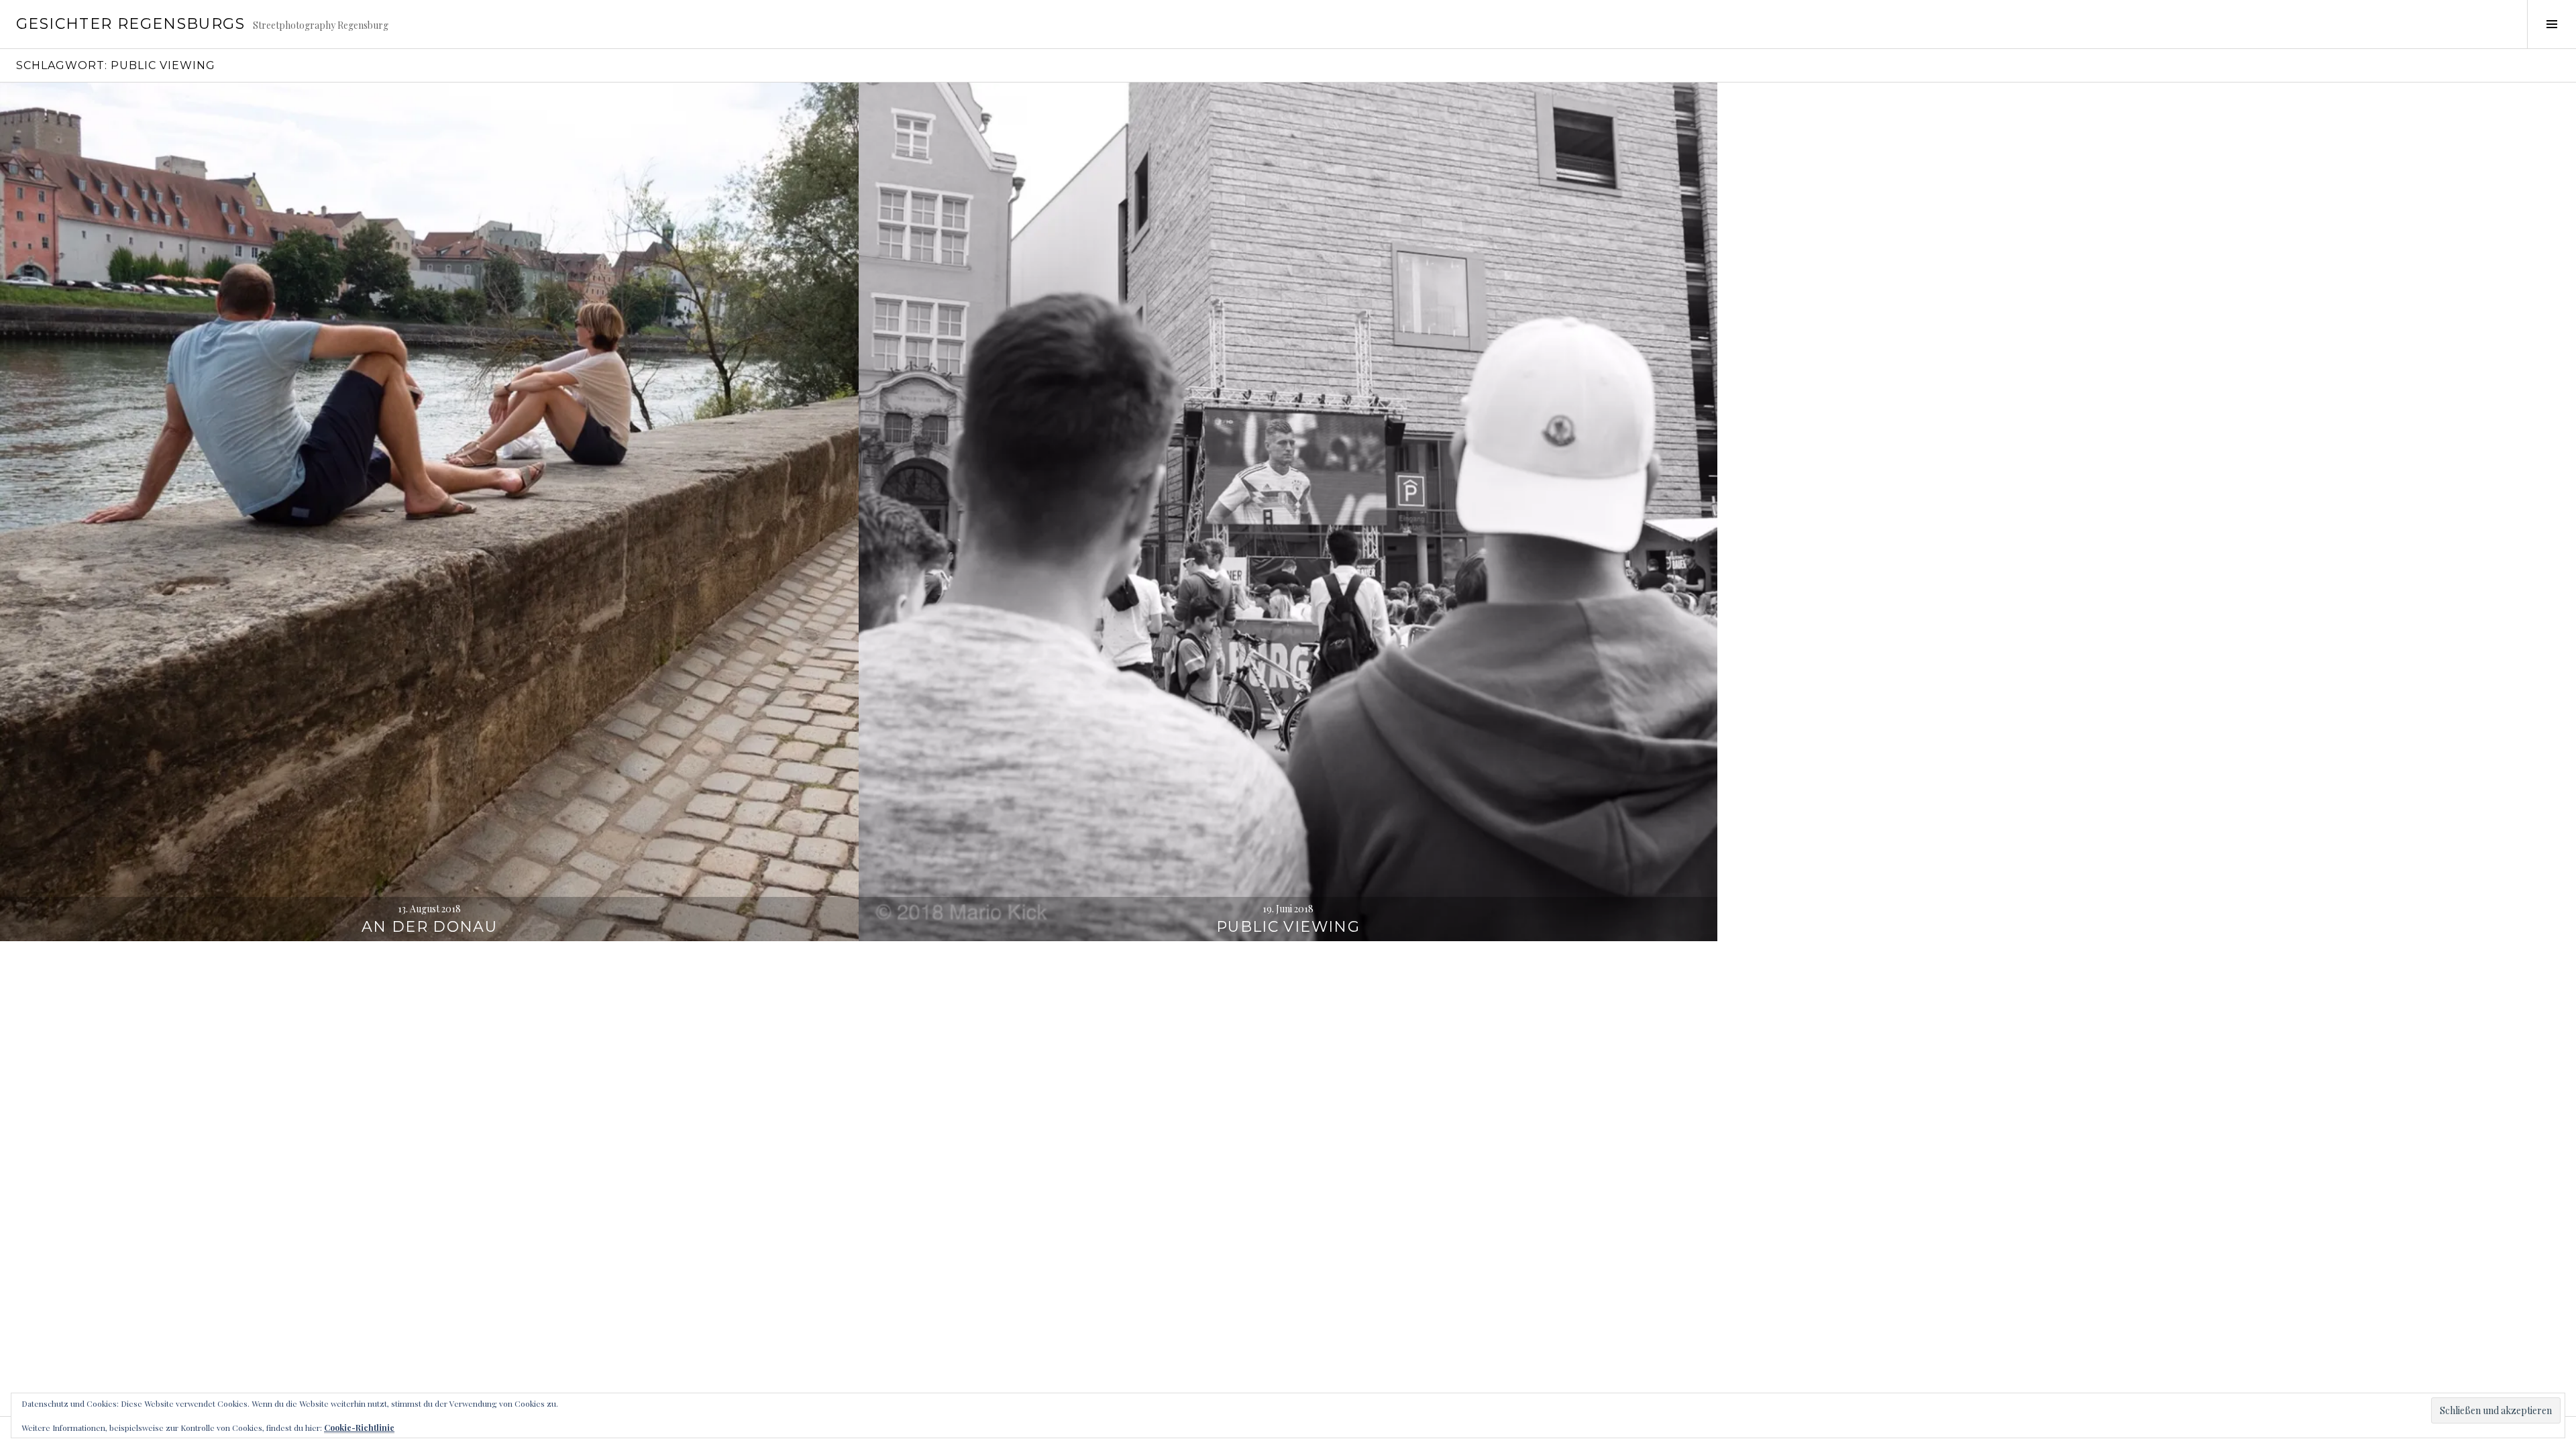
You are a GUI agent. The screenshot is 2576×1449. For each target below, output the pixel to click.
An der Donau (430, 927)
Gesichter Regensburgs (130, 24)
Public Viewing (1288, 927)
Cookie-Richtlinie (359, 1428)
